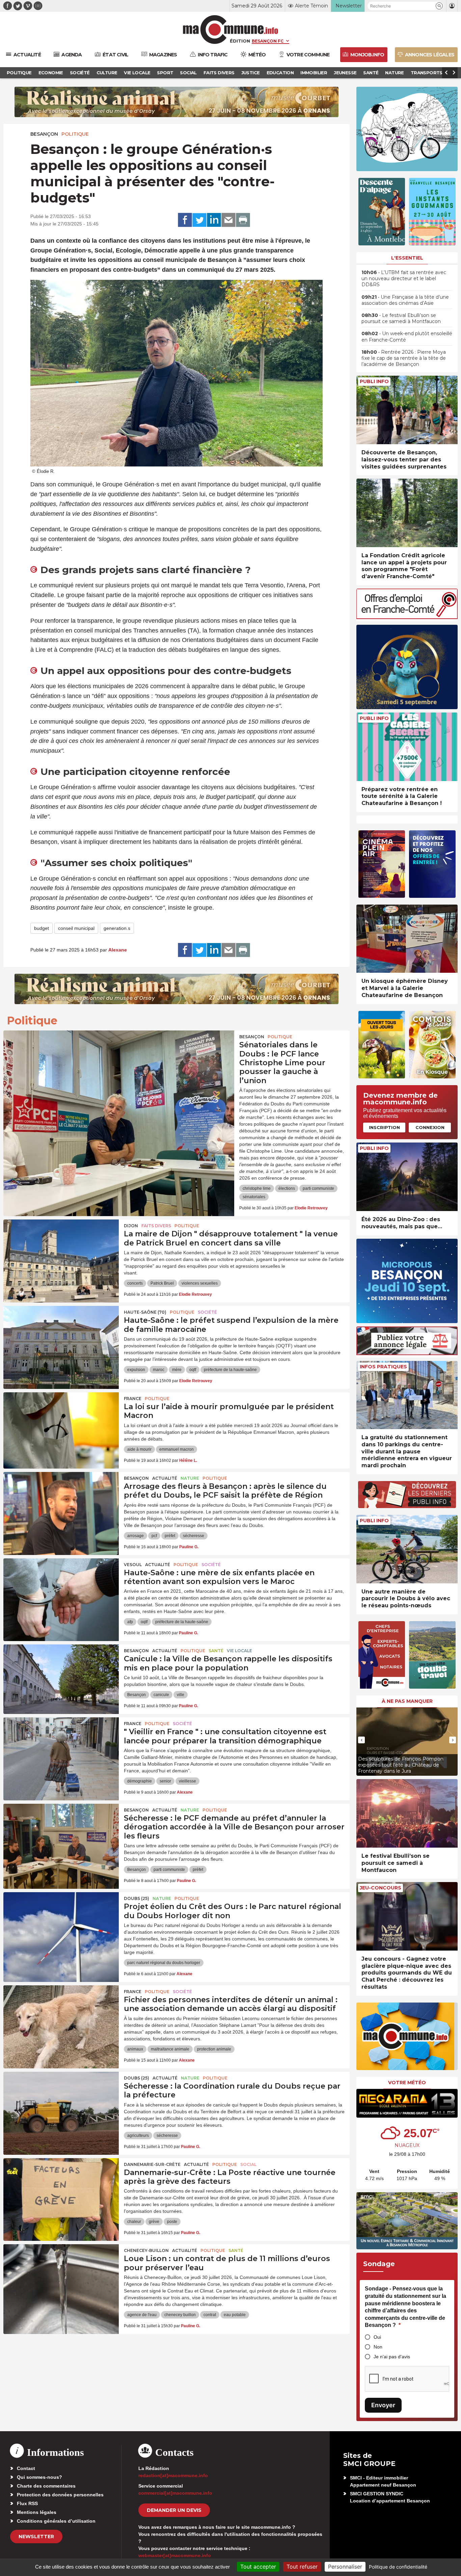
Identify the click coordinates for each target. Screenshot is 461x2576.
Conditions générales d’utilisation (56, 2521)
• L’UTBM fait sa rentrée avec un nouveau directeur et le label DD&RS (404, 278)
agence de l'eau (142, 2315)
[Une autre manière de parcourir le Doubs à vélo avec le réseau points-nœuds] (407, 1549)
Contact (26, 2468)
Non (378, 2347)
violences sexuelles (200, 1283)
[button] (439, 6)
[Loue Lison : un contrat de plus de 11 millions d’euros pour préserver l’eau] (61, 2275)
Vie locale (239, 1651)
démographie (140, 1781)
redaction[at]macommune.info (173, 2475)
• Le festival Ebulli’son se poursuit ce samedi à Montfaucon (401, 318)
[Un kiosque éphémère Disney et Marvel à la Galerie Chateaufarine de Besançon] (407, 939)
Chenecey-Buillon (146, 2250)
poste (172, 2222)
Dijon (131, 1226)
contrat (210, 2315)
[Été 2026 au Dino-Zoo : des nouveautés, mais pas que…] (407, 1177)
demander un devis (174, 2510)
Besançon (44, 134)
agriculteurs (138, 2136)
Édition (240, 41)
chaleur (134, 2222)
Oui (377, 2337)
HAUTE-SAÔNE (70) (145, 1312)
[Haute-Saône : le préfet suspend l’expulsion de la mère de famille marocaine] (61, 1336)
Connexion (430, 1127)
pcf (154, 1536)
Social (248, 2164)
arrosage (135, 1536)
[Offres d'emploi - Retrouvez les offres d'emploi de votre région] (407, 617)
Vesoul (133, 1565)
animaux (135, 2049)
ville (181, 1695)
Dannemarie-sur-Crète (152, 2164)
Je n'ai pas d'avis (392, 2357)
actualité (165, 1478)
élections (287, 1188)
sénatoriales (254, 1197)
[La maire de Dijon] (61, 1250)
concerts (135, 1283)
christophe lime (257, 1188)
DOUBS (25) (137, 1898)
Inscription (384, 1127)
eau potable (235, 2315)
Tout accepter (258, 2567)
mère (177, 1370)
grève (154, 2222)
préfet (170, 1536)
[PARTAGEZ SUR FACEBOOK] (185, 220)
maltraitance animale (170, 2049)
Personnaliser (345, 2567)
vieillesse (187, 1781)
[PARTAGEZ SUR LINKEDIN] (214, 220)
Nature (190, 1478)
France (133, 1399)
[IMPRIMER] (243, 220)
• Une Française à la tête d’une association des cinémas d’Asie (405, 300)
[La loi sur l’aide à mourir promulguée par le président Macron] (61, 1423)
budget (42, 928)
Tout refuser (302, 2567)
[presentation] (361, 1740)
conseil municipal (76, 928)
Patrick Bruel (162, 1283)
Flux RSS (27, 2503)
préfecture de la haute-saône (230, 1370)
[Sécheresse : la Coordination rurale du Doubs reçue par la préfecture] (61, 2102)
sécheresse (194, 1536)
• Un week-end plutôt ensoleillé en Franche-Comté (407, 337)
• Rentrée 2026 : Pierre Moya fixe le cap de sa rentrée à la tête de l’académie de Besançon (404, 358)
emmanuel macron (177, 1449)
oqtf (193, 1370)
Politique (75, 134)
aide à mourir (139, 1449)
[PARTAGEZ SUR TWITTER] (199, 220)
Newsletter (36, 2537)
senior (165, 1781)
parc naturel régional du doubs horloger (164, 1963)
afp (130, 1622)
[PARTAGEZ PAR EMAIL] (228, 220)
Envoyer (383, 2405)
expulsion (136, 1370)
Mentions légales (37, 2512)
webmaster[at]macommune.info (175, 2555)
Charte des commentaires (46, 2486)
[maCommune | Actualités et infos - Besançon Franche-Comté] (231, 30)
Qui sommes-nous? (39, 2477)
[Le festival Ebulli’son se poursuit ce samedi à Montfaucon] (407, 1813)
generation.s (117, 928)
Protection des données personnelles (60, 2495)
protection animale (214, 2049)
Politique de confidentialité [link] (398, 2567)
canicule (161, 1695)
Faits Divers (156, 1226)
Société (207, 1312)
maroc (159, 1370)
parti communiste (318, 1188)
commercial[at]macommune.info (175, 2493)
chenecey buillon (180, 2315)
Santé (216, 1651)
